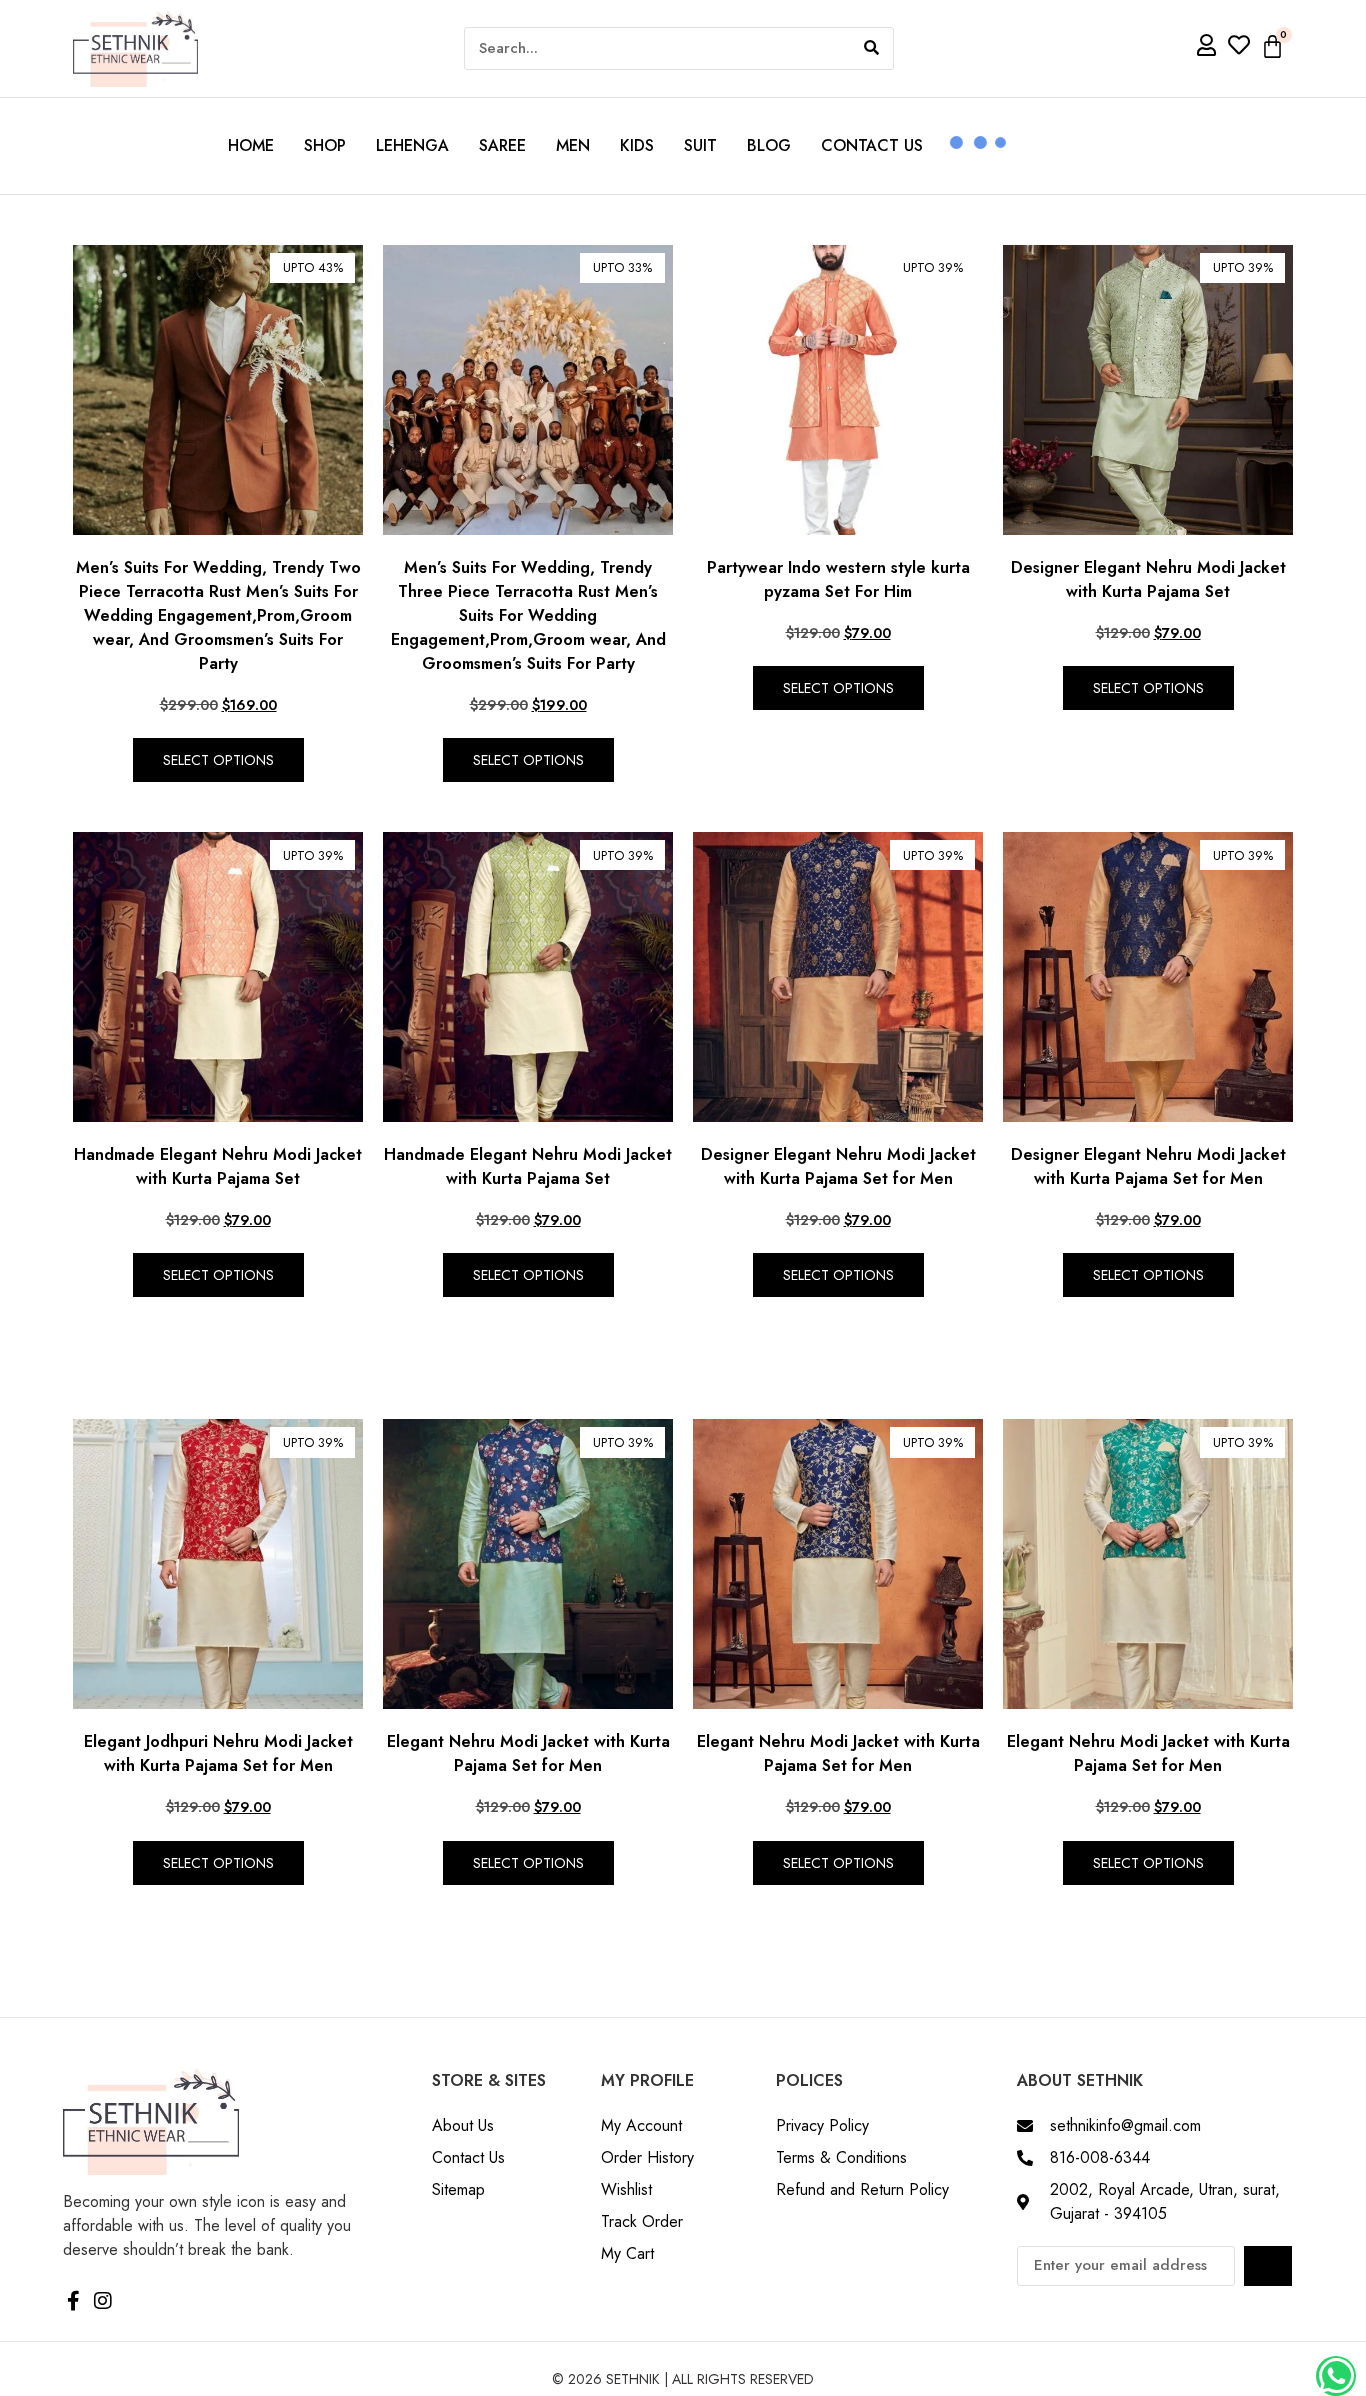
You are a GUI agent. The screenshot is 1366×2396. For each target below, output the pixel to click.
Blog (769, 145)
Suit (700, 145)
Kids (637, 145)
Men (573, 145)
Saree (502, 145)
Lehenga (412, 145)
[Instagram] (103, 2301)
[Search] (871, 48)
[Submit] (1268, 2266)
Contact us (872, 145)
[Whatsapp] (1336, 2376)
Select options (218, 760)
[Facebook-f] (73, 2301)
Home (251, 145)
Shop (325, 145)
